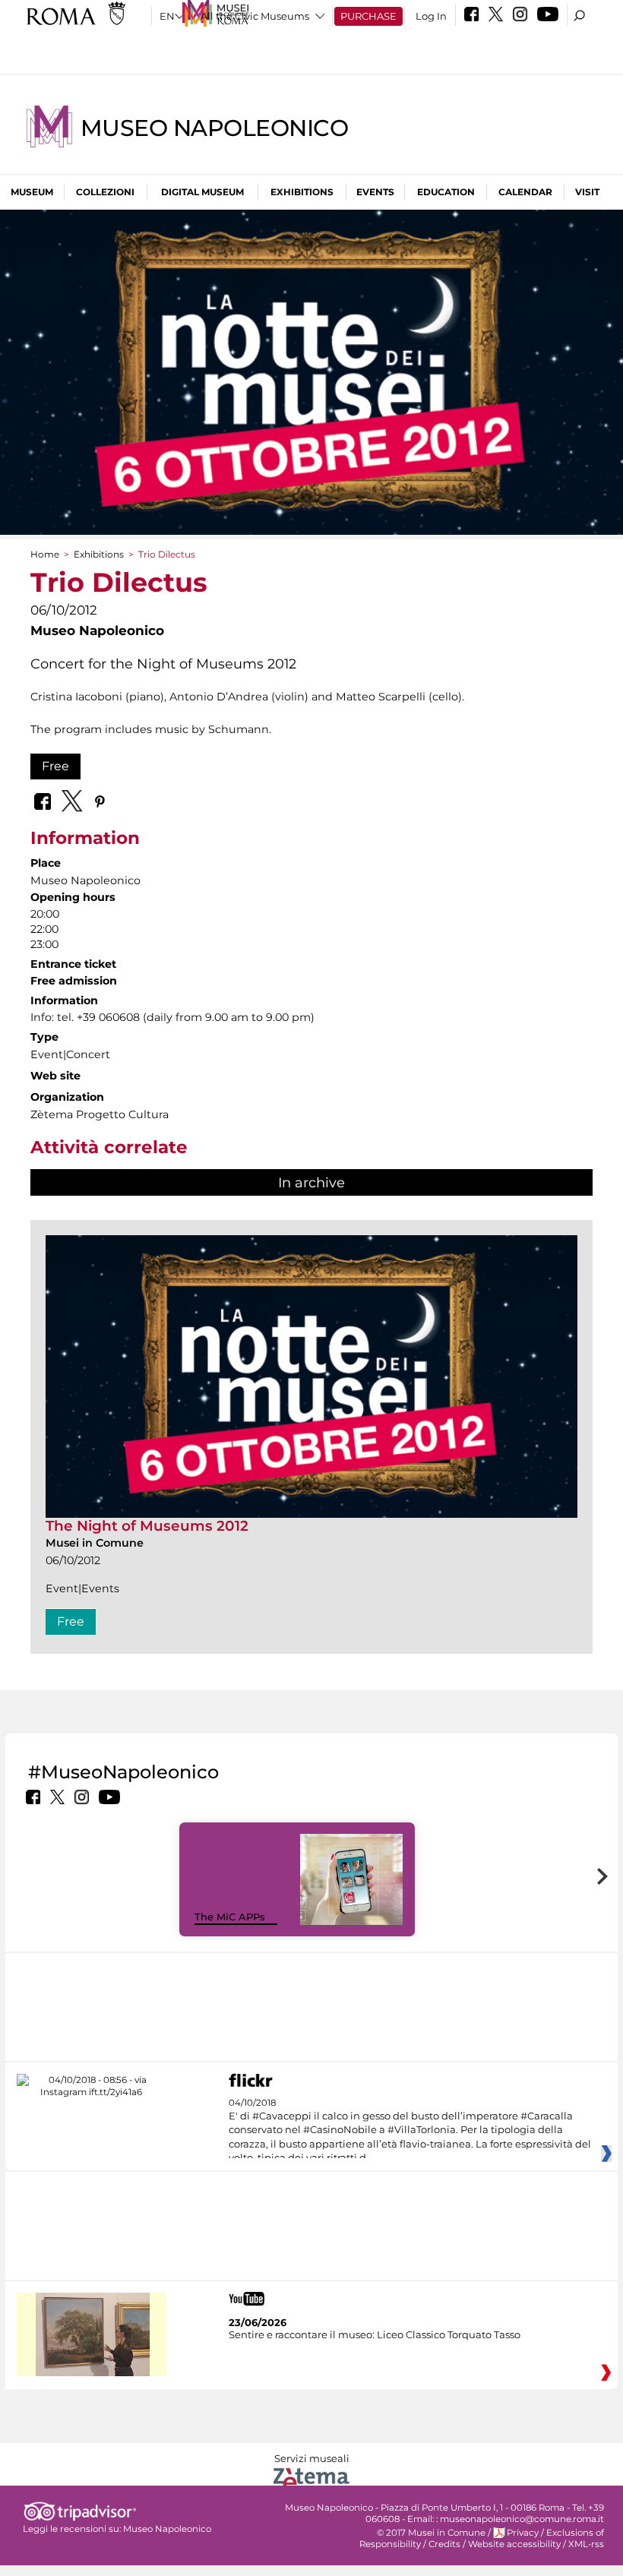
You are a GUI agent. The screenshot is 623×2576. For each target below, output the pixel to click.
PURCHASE (368, 16)
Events (375, 192)
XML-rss (586, 2544)
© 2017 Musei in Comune (431, 2533)
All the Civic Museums (255, 16)
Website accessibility (514, 2544)
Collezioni (105, 192)
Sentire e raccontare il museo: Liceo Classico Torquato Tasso (375, 2334)
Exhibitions (302, 192)
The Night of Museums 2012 (147, 1526)
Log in (431, 16)
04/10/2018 (410, 2131)
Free (55, 766)
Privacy (523, 2533)
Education (446, 192)
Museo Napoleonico (214, 128)
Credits (444, 2544)
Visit (587, 192)
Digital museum (202, 192)
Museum (32, 192)
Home (45, 554)
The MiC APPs (230, 1917)
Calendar (525, 192)
